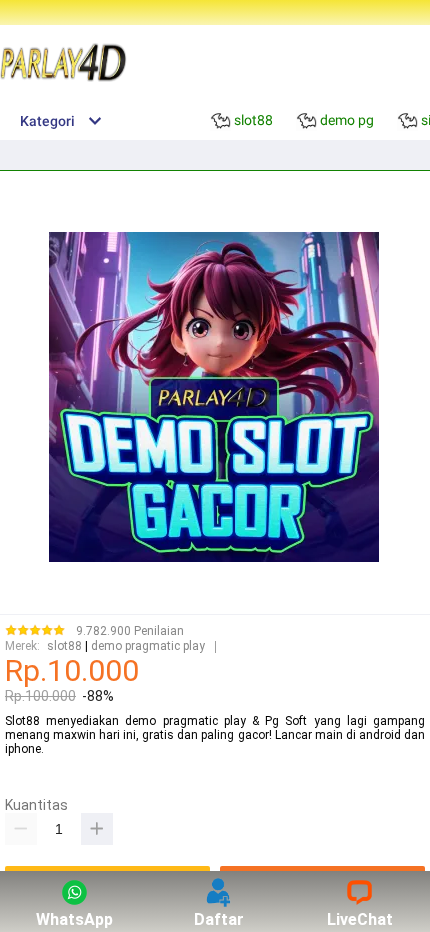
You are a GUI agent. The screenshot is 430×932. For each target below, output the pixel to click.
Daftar (219, 919)
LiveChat (360, 919)
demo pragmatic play (148, 646)
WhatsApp (74, 919)
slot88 (64, 646)
